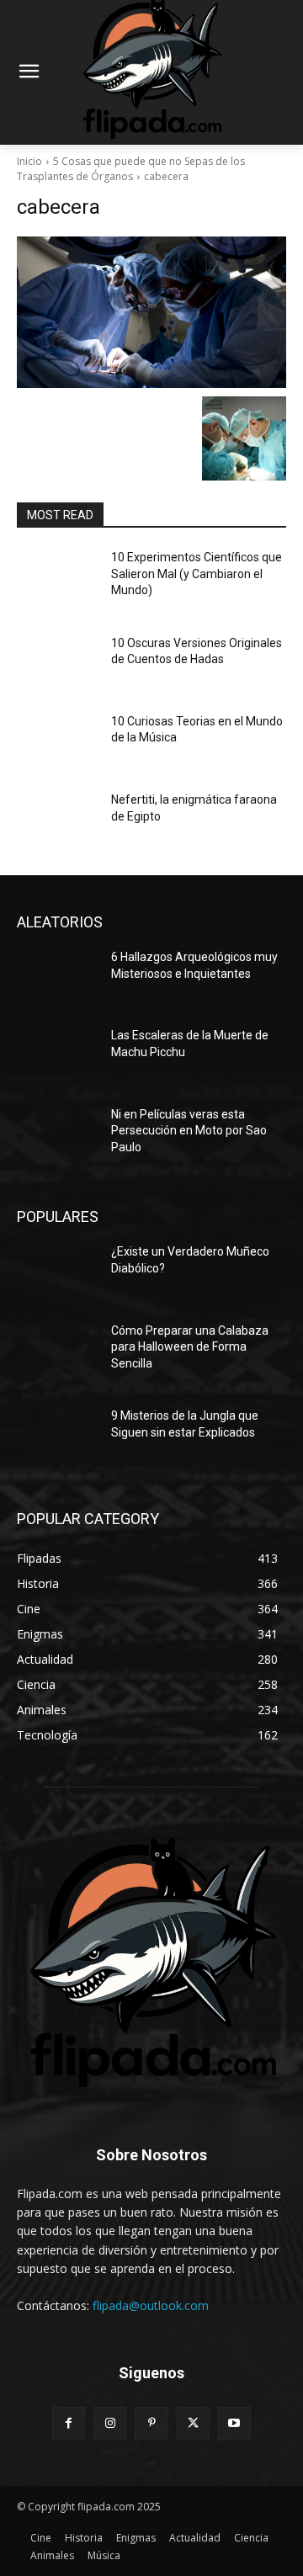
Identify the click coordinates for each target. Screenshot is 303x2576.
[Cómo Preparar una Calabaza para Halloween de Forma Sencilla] (57, 1351)
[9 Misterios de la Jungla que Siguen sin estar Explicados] (57, 1436)
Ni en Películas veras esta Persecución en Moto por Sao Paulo (189, 1131)
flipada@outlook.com (151, 2305)
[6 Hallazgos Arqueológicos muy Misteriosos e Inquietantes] (57, 977)
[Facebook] (69, 2423)
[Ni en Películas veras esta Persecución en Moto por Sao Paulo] (57, 1135)
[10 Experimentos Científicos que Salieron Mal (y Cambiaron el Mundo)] (57, 578)
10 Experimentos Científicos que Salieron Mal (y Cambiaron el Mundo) (197, 574)
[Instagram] (110, 2423)
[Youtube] (234, 2423)
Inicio (29, 161)
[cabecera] (151, 312)
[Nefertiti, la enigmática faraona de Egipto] (57, 820)
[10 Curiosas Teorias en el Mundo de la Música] (57, 742)
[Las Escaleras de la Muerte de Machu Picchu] (57, 1056)
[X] (193, 2423)
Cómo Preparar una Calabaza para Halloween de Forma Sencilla (190, 1347)
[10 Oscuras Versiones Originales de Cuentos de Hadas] (57, 664)
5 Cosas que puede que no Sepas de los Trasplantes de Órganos (131, 169)
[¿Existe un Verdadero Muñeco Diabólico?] (57, 1272)
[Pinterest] (151, 2423)
